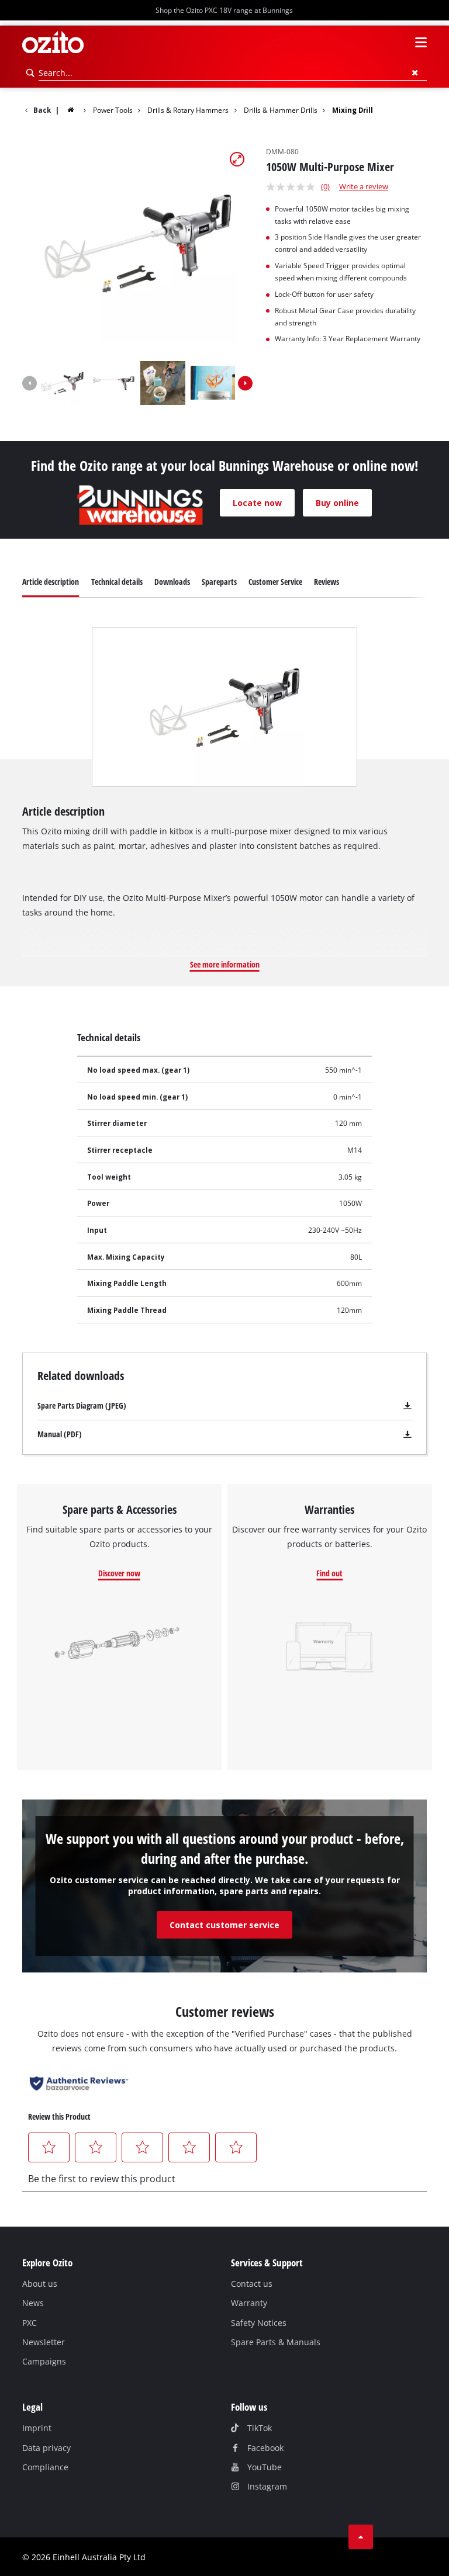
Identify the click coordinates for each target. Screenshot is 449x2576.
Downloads (172, 582)
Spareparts (219, 582)
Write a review (364, 186)
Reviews (327, 582)
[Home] (78, 110)
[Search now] (30, 73)
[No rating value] (293, 187)
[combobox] (233, 73)
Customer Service (275, 582)
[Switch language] (400, 43)
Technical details (117, 582)
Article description (51, 582)
